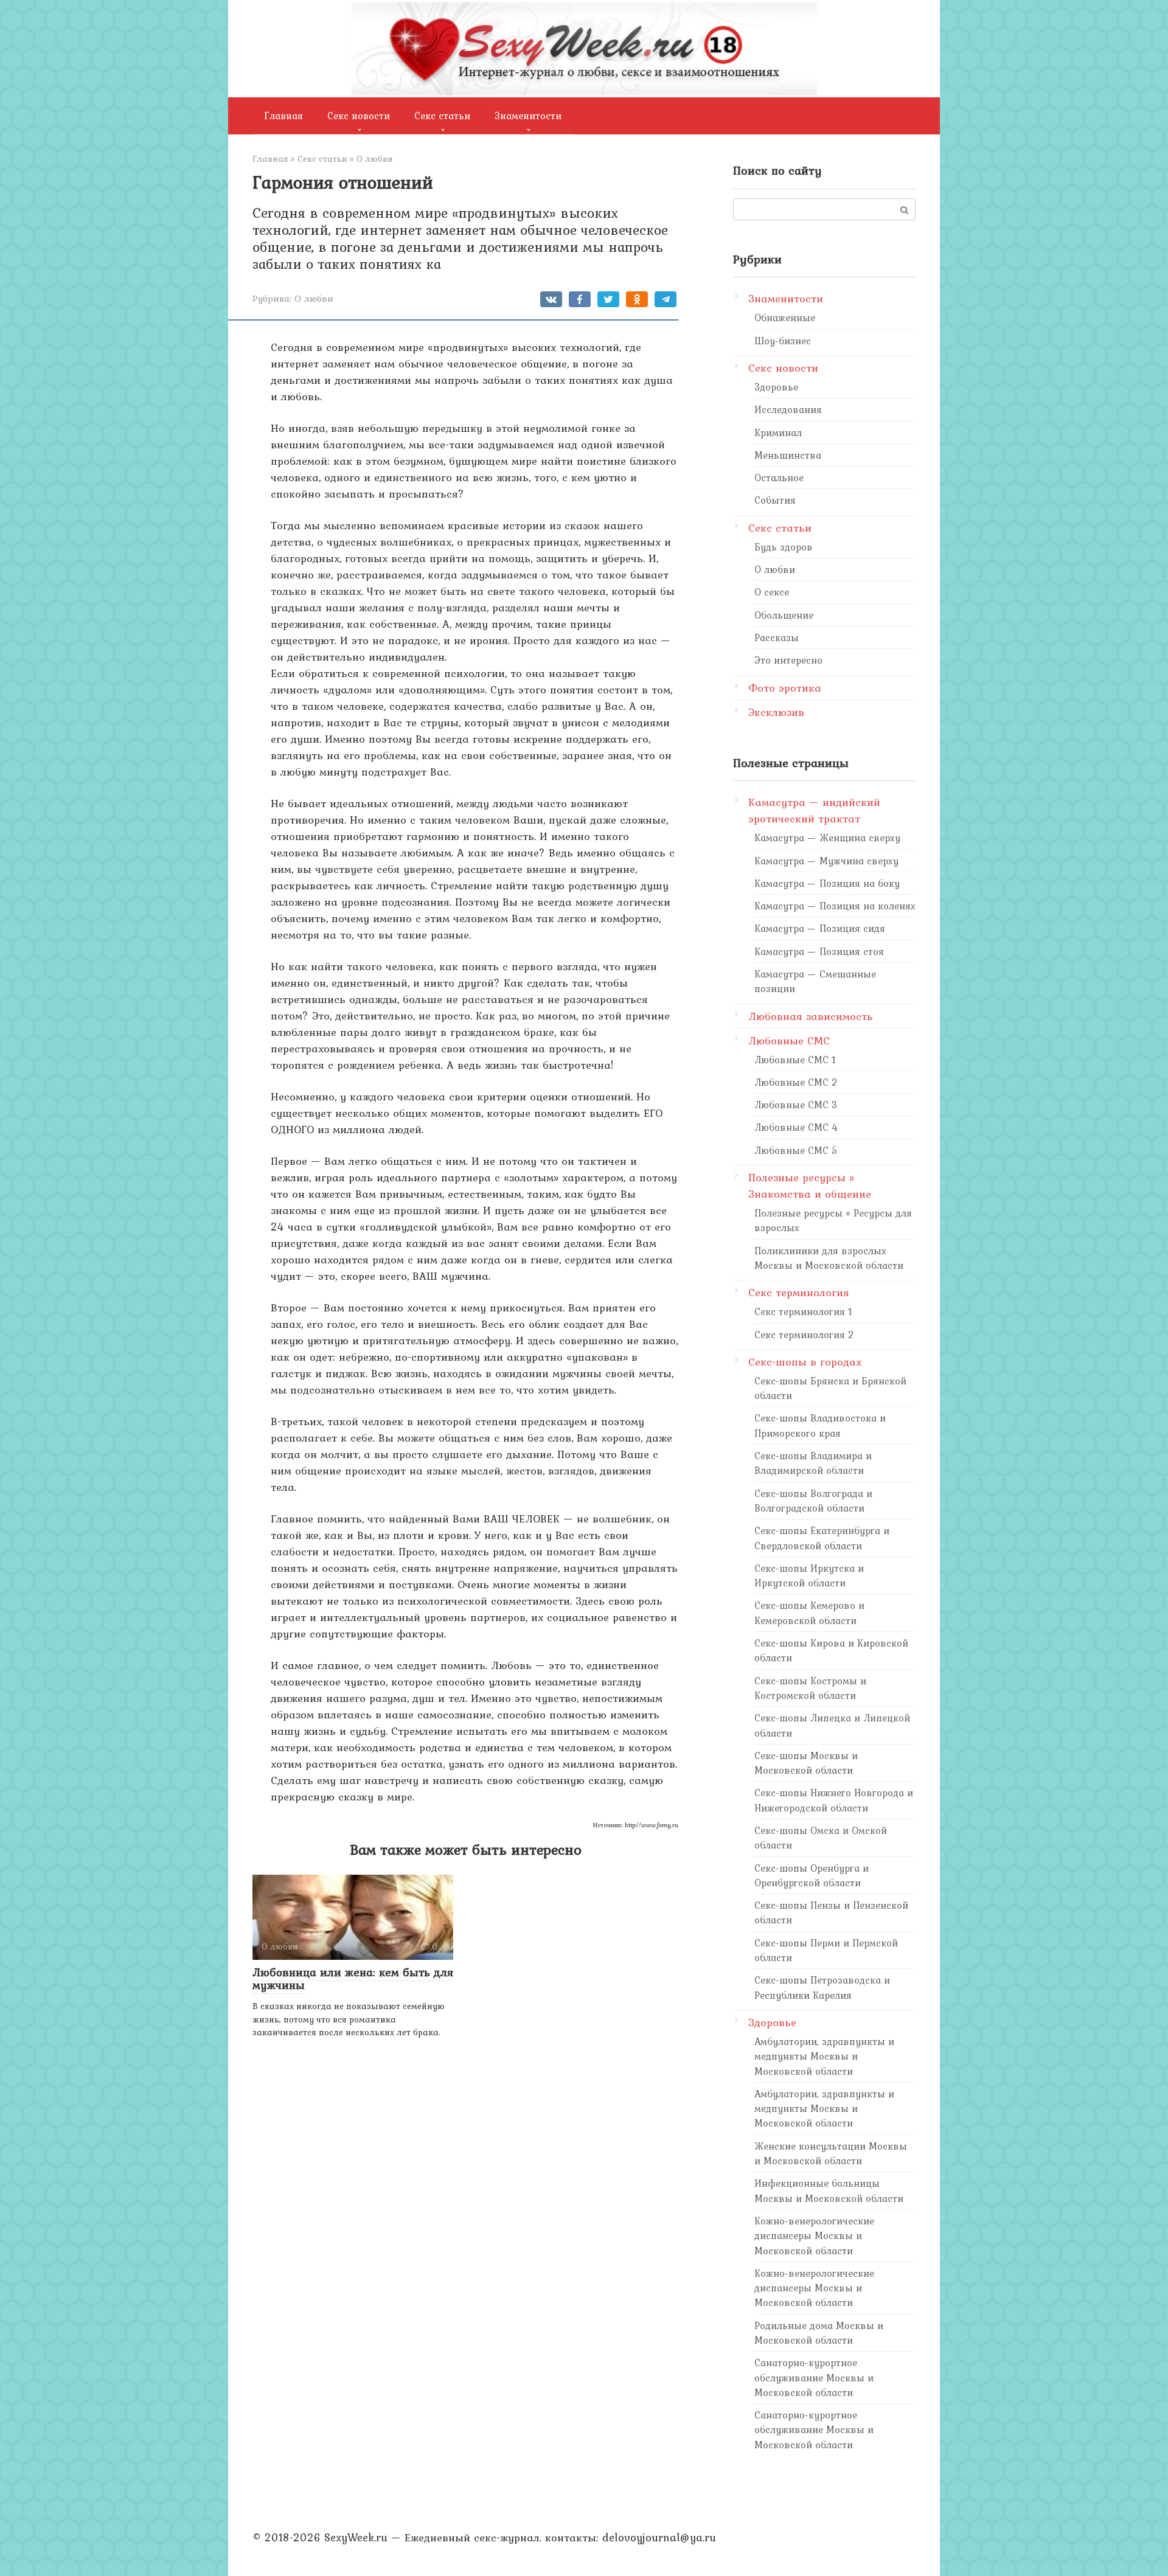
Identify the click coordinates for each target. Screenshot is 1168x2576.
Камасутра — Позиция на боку (827, 883)
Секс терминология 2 (804, 1335)
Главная (284, 116)
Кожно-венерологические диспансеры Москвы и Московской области (814, 2236)
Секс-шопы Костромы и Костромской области (810, 1688)
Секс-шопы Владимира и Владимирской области (813, 1463)
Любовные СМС (789, 1040)
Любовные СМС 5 (796, 1150)
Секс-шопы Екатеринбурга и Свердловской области (822, 1538)
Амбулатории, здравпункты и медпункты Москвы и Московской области (824, 2056)
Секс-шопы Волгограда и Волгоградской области (813, 1501)
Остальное (779, 477)
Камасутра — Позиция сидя (820, 928)
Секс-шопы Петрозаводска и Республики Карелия (822, 1987)
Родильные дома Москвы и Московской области (819, 2333)
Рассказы (777, 637)
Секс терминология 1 (803, 1311)
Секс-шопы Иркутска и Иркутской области (809, 1575)
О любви (314, 298)
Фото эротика (785, 688)
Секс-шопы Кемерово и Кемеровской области (809, 1613)
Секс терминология (799, 1292)
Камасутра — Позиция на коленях (835, 906)
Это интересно (788, 660)
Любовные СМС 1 (795, 1060)
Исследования (788, 409)
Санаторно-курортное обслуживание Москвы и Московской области (814, 2377)
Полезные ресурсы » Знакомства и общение (810, 1186)
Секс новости (359, 116)
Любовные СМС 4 (796, 1127)
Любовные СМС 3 (796, 1105)
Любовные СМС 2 (796, 1082)
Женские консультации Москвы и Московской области (831, 2153)
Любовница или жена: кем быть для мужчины (353, 1978)
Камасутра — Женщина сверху (827, 838)
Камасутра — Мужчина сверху (826, 861)
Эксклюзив (776, 712)
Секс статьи (442, 116)
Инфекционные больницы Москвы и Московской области (829, 2190)
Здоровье (776, 387)
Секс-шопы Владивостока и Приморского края (820, 1425)
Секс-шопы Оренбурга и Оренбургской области (812, 1875)
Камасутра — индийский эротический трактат (814, 810)
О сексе (772, 592)
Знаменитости (528, 116)
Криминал (778, 432)
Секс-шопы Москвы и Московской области (806, 1763)
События (775, 500)
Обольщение (784, 615)
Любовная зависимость (811, 1016)
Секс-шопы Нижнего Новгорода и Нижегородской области (834, 1800)
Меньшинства (788, 455)
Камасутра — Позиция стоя (819, 951)
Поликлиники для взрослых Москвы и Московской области (829, 1258)
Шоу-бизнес (783, 341)
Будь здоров (784, 547)
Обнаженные (785, 318)
